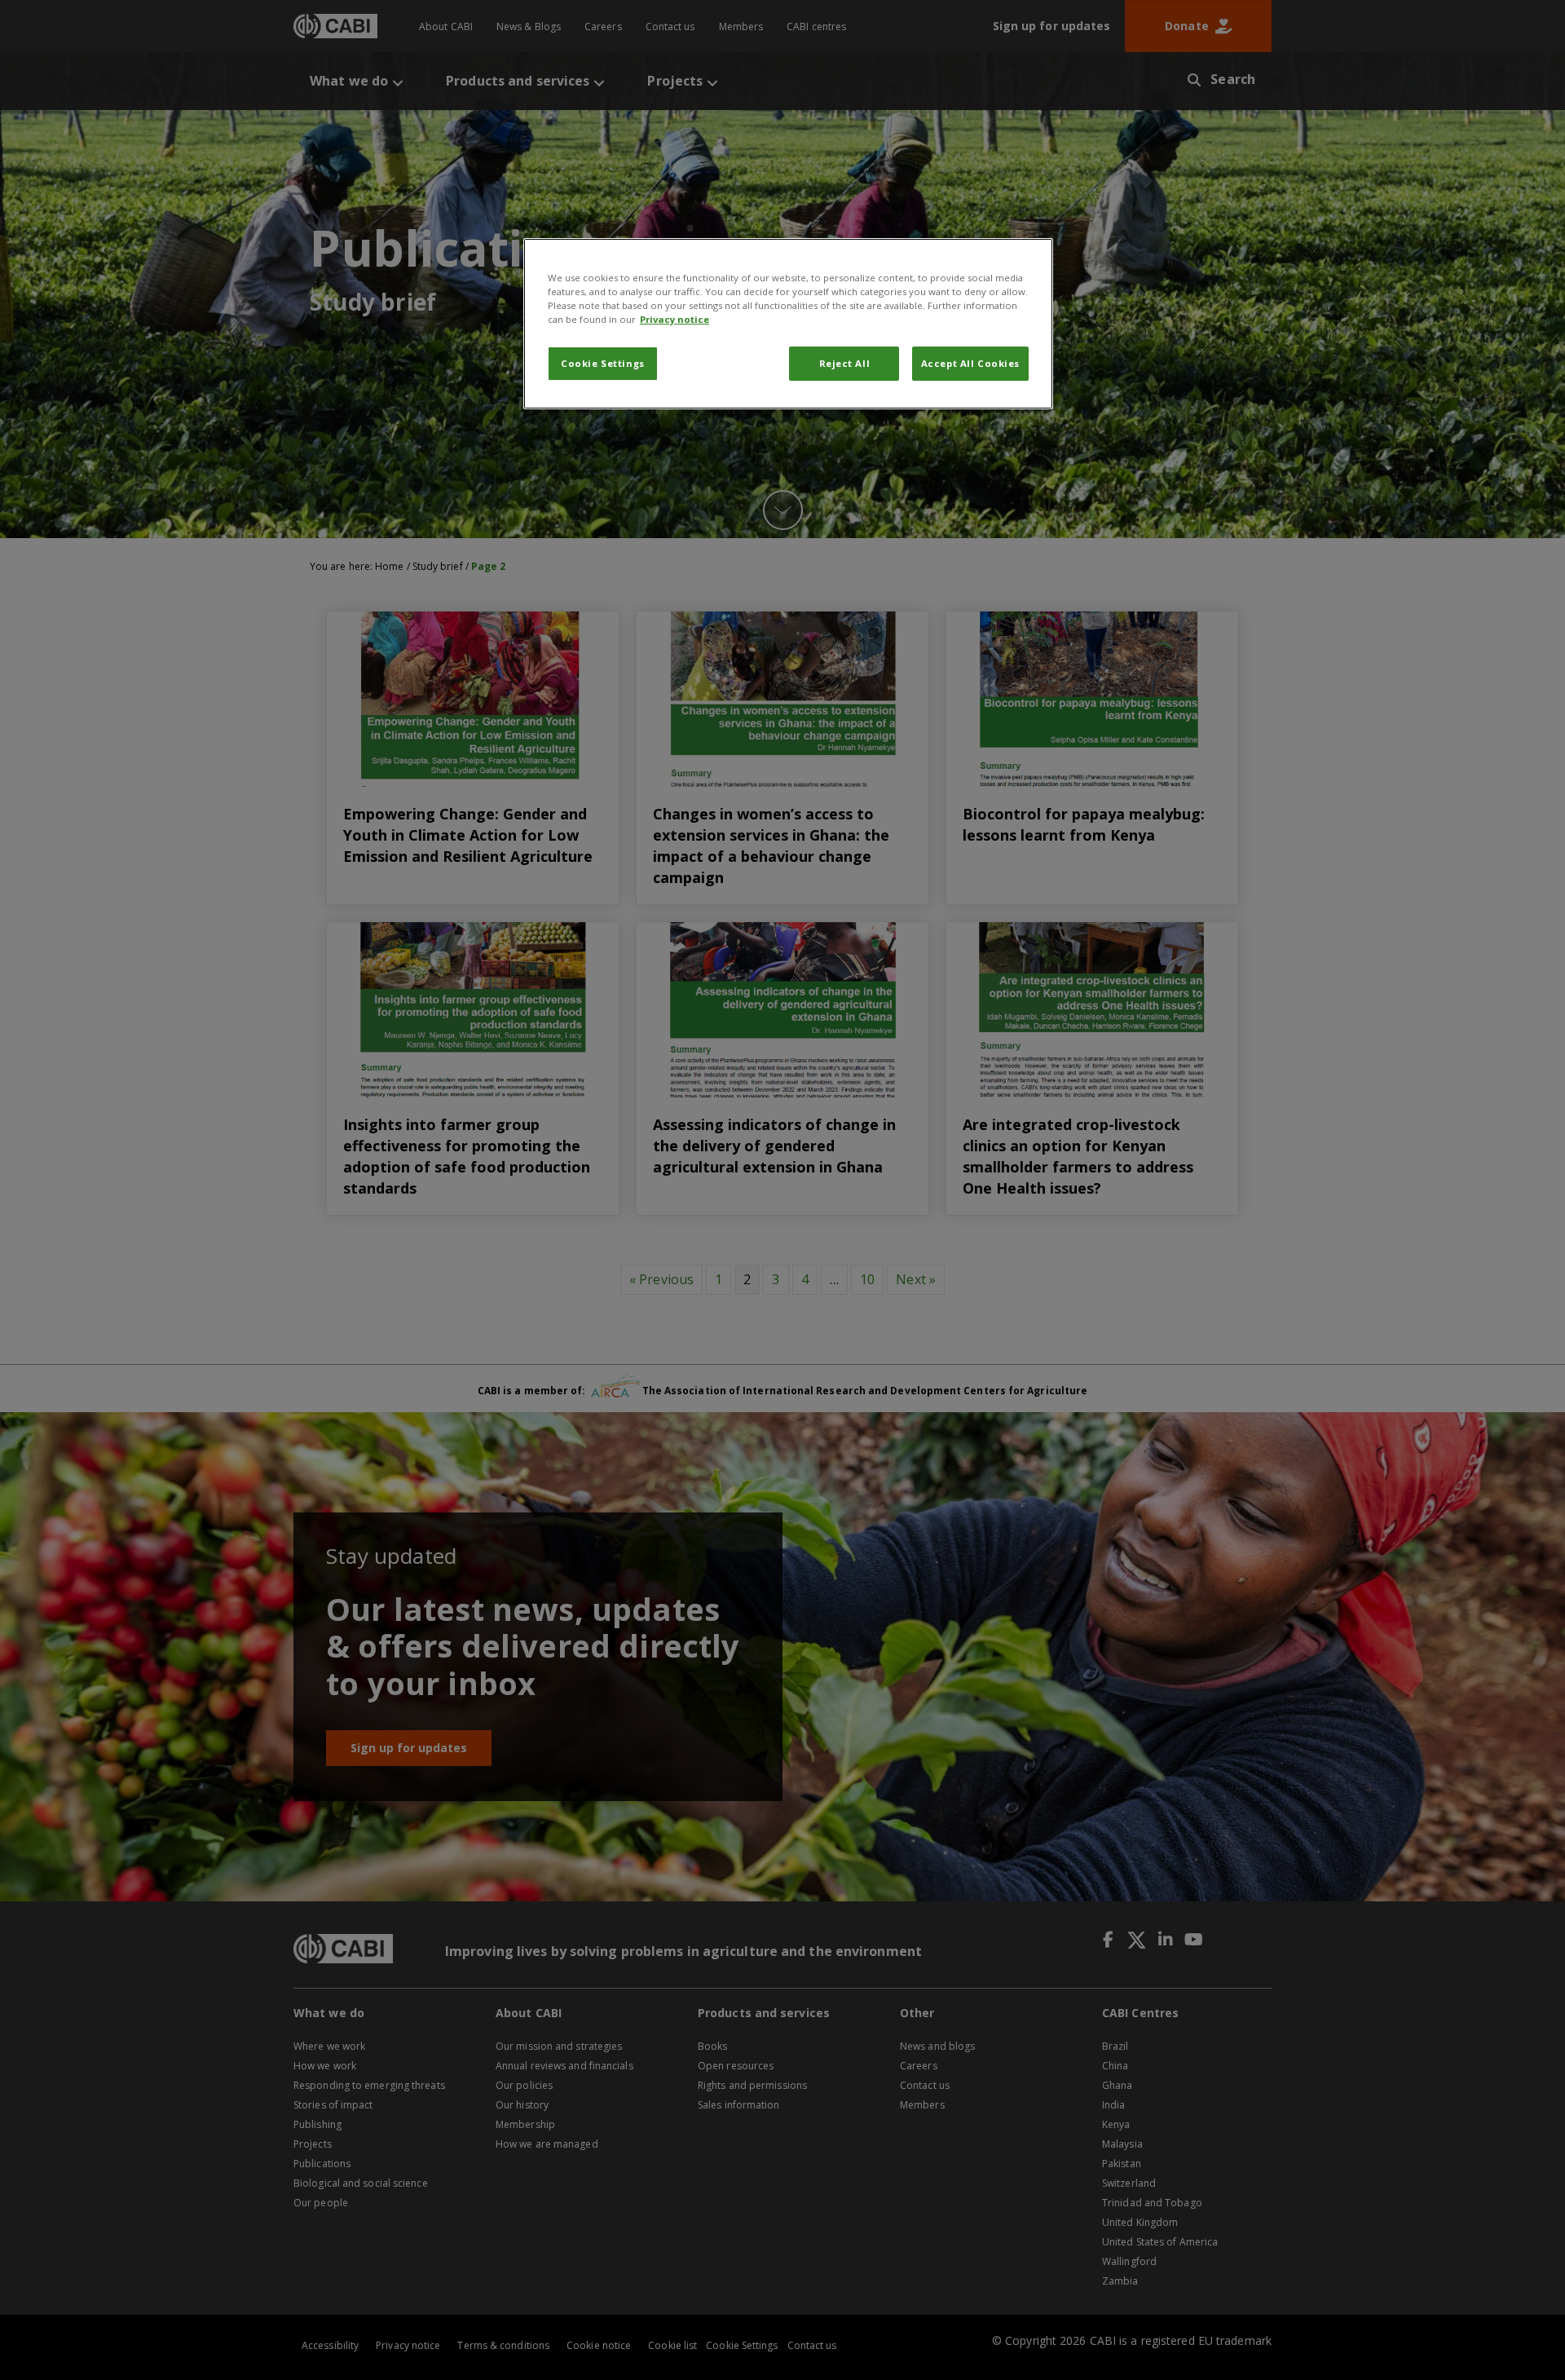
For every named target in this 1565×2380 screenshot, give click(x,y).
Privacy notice (674, 319)
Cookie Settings (603, 363)
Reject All (845, 363)
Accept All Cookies (970, 363)
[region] (788, 324)
